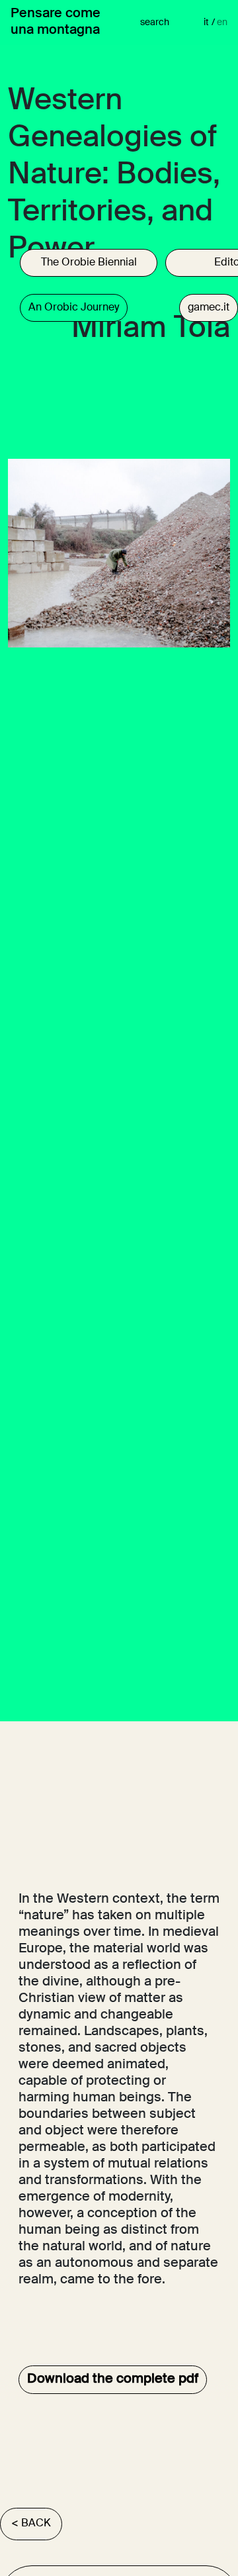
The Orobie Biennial (89, 263)
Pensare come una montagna (56, 22)
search (155, 23)
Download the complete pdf (113, 2379)
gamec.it (209, 308)
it (209, 23)
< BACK (31, 2524)
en (222, 23)
